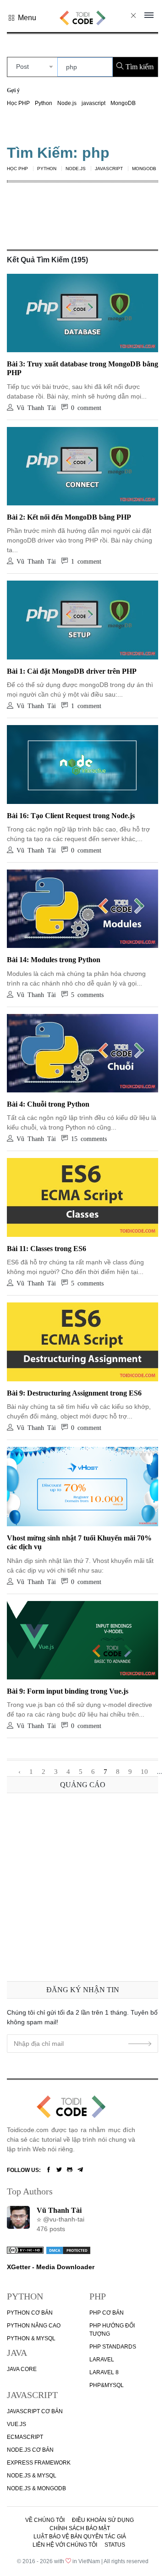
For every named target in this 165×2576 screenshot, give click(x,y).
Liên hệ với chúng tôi (65, 2545)
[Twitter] (59, 2170)
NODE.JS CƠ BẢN (30, 2450)
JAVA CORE (22, 2369)
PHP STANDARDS (113, 2347)
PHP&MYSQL (107, 2385)
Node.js (67, 103)
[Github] (70, 2170)
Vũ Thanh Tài (59, 2210)
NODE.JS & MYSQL (32, 2476)
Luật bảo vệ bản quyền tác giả (80, 2537)
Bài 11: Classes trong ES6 (47, 1249)
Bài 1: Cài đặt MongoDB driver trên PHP (72, 671)
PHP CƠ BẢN (107, 2313)
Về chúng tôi (45, 2520)
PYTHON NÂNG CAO (34, 2326)
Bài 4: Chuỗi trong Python (48, 1104)
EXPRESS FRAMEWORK (39, 2463)
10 (144, 1772)
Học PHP (18, 103)
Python (44, 103)
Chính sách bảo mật (80, 2528)
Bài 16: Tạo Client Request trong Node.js (71, 816)
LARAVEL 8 (104, 2372)
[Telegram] (80, 2170)
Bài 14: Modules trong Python (54, 960)
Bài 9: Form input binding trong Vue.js (68, 1691)
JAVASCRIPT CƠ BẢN (35, 2411)
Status (115, 2545)
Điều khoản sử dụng (103, 2520)
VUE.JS (16, 2424)
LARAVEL (102, 2360)
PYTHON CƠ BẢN (30, 2313)
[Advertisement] (82, 1885)
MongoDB (123, 103)
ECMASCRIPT (25, 2437)
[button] (22, 18)
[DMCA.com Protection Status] (68, 2249)
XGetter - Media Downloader (51, 2267)
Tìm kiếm (139, 67)
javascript (93, 103)
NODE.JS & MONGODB (36, 2488)
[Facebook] (49, 2170)
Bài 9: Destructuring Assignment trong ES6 (74, 1393)
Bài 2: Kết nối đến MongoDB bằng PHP (69, 517)
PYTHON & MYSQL (31, 2338)
